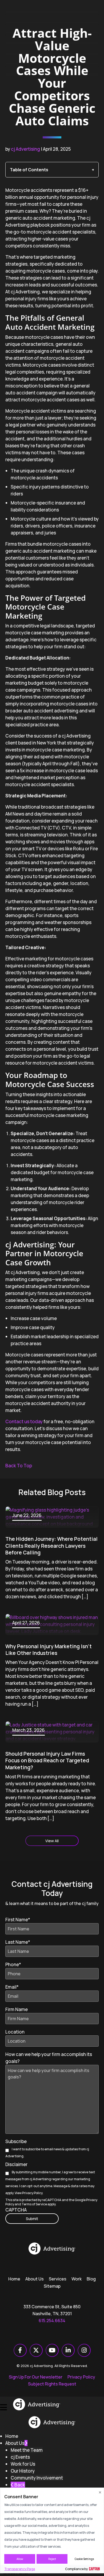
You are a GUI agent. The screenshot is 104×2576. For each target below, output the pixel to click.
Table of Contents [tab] (29, 170)
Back (19, 2485)
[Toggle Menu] (3, 2404)
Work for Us (23, 2464)
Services (58, 2279)
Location (15, 2032)
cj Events (20, 2457)
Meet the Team (27, 2450)
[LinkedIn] (68, 2350)
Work (77, 2279)
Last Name (18, 1942)
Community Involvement (37, 2478)
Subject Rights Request (52, 2384)
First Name (18, 1920)
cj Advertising (25, 149)
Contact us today (24, 1421)
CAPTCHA (16, 2210)
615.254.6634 (52, 2321)
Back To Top (19, 1466)
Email (12, 1987)
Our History (23, 2471)
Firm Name (17, 2009)
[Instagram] (84, 2350)
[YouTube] (52, 2350)
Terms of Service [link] (34, 2204)
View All (52, 1841)
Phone (13, 1964)
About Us (35, 2279)
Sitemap (52, 2286)
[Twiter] (36, 2350)
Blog (91, 2279)
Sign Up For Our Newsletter (36, 2377)
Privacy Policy (32, 2193)
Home (14, 2279)
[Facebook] (20, 2350)
